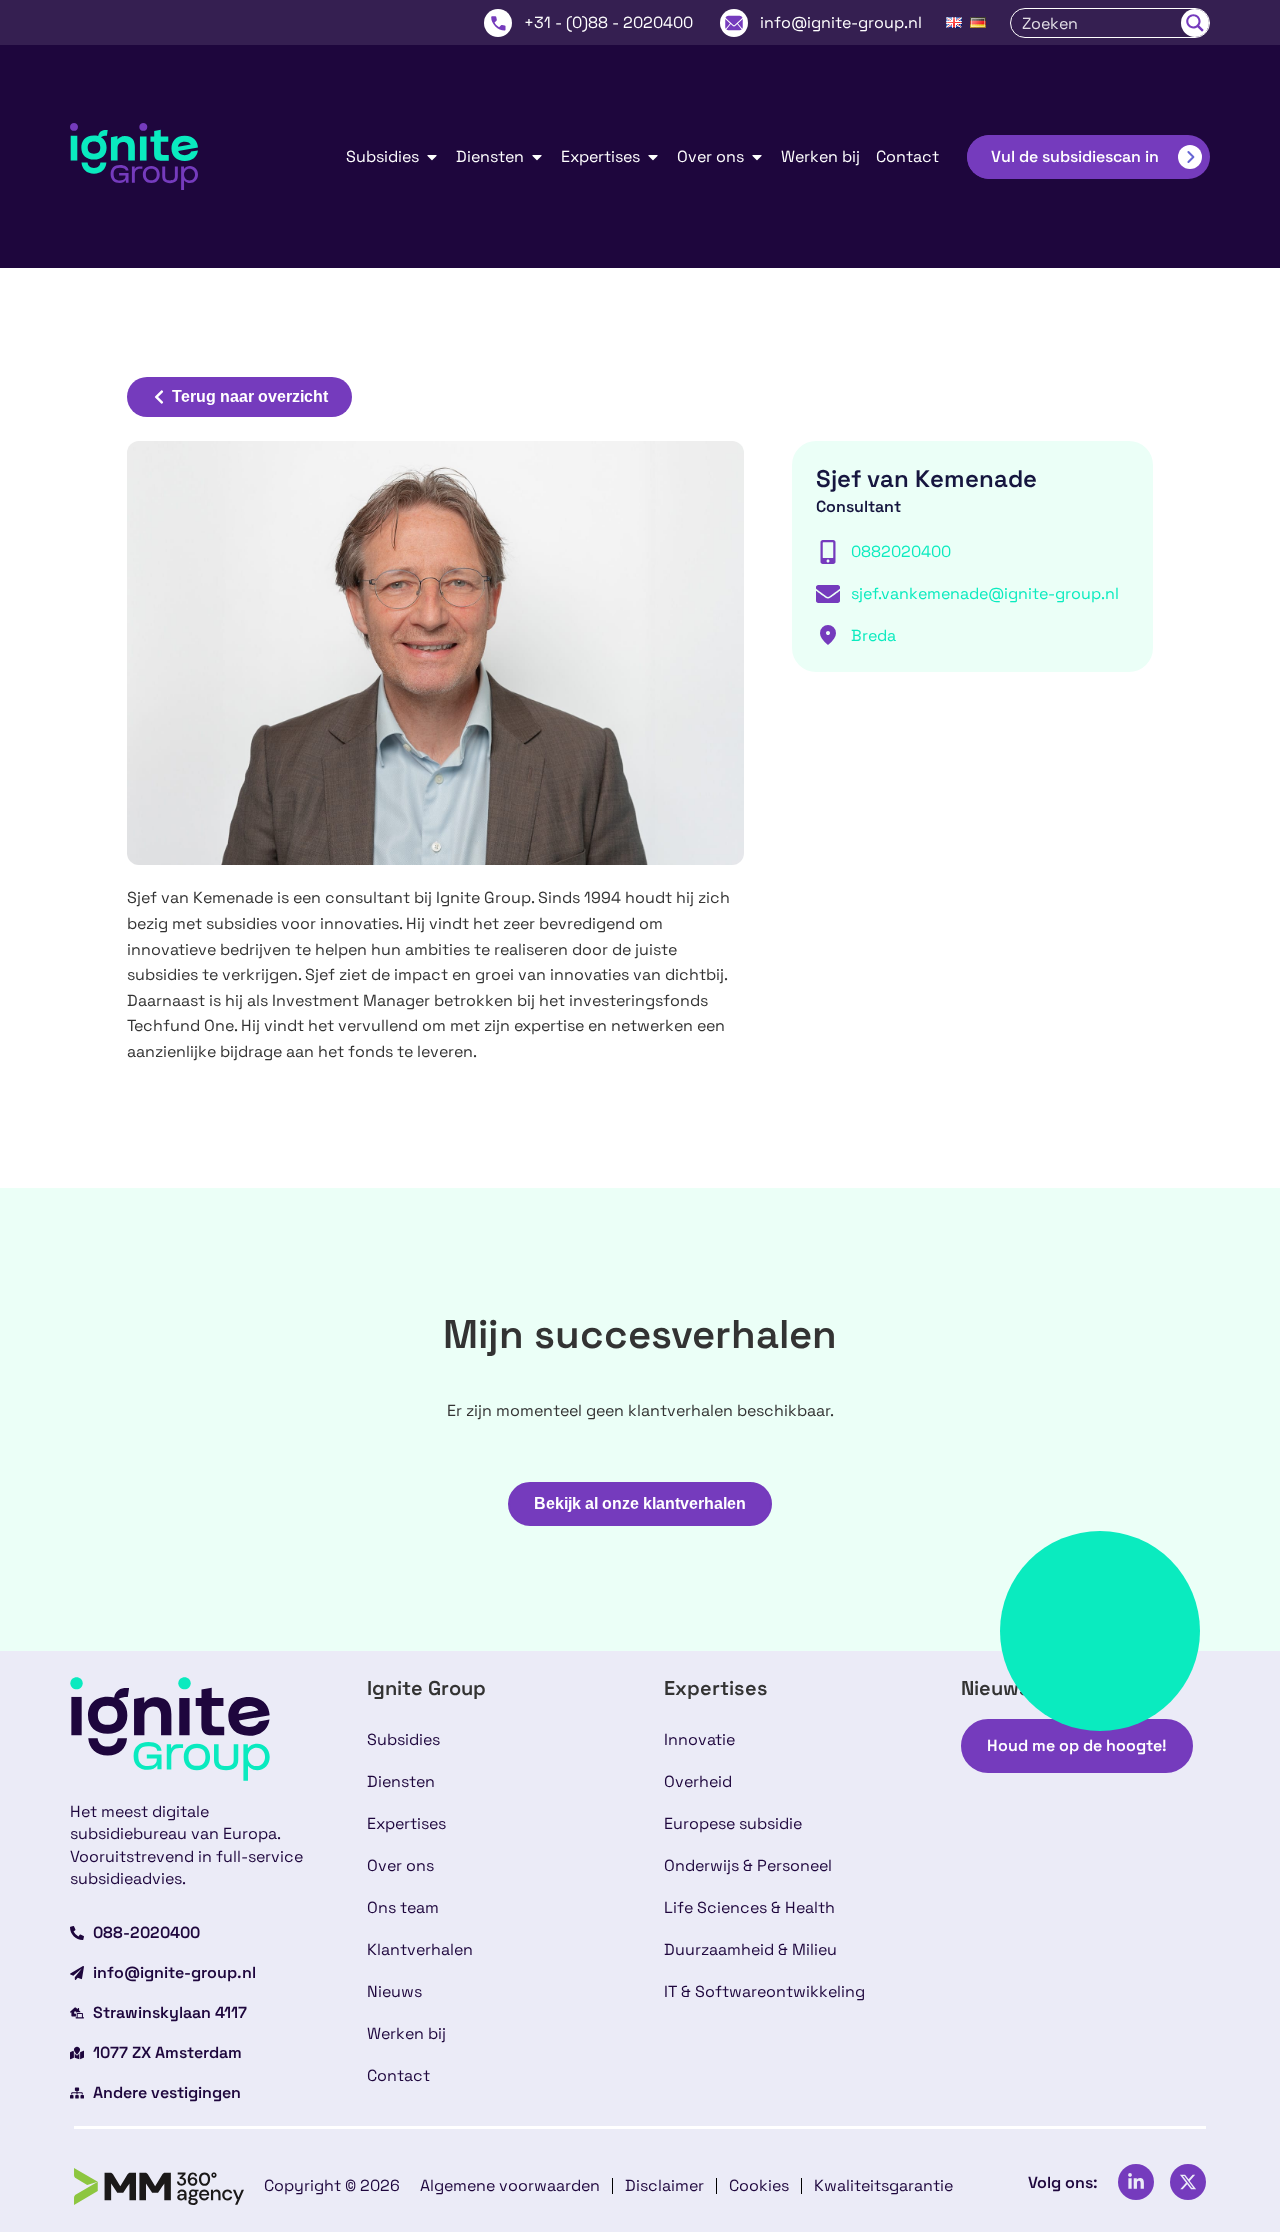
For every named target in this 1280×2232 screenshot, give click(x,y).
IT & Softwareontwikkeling (764, 1991)
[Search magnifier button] (1195, 23)
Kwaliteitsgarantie (883, 2185)
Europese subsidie (733, 1823)
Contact (398, 2075)
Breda (873, 635)
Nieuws (394, 1991)
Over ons (400, 1865)
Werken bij (406, 2033)
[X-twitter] (1188, 2182)
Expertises (406, 1823)
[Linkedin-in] (1136, 2182)
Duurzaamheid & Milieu (750, 1949)
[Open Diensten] (537, 157)
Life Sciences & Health (749, 1907)
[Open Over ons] (757, 157)
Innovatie (699, 1739)
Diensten (401, 1781)
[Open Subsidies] (432, 157)
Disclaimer (664, 2185)
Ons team (403, 1907)
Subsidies (403, 1739)
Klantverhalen (420, 1949)
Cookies (759, 2185)
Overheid (698, 1781)
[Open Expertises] (653, 157)
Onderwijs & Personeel (748, 1865)
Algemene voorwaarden (510, 2185)
